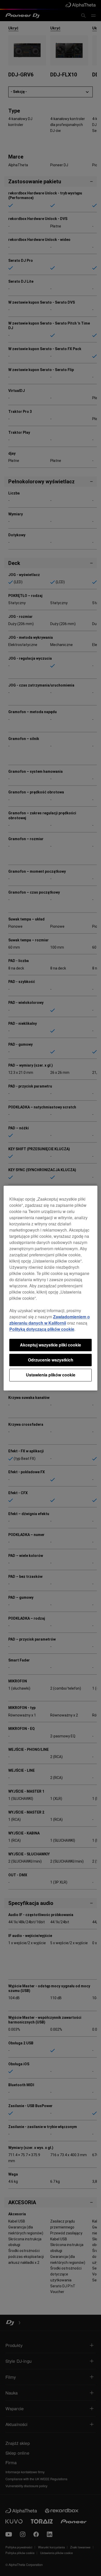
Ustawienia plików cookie (51, 1375)
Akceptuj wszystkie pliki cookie (51, 1345)
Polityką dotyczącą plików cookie (42, 1329)
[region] (51, 1288)
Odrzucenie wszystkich (51, 1360)
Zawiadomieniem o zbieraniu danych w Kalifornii (50, 1320)
